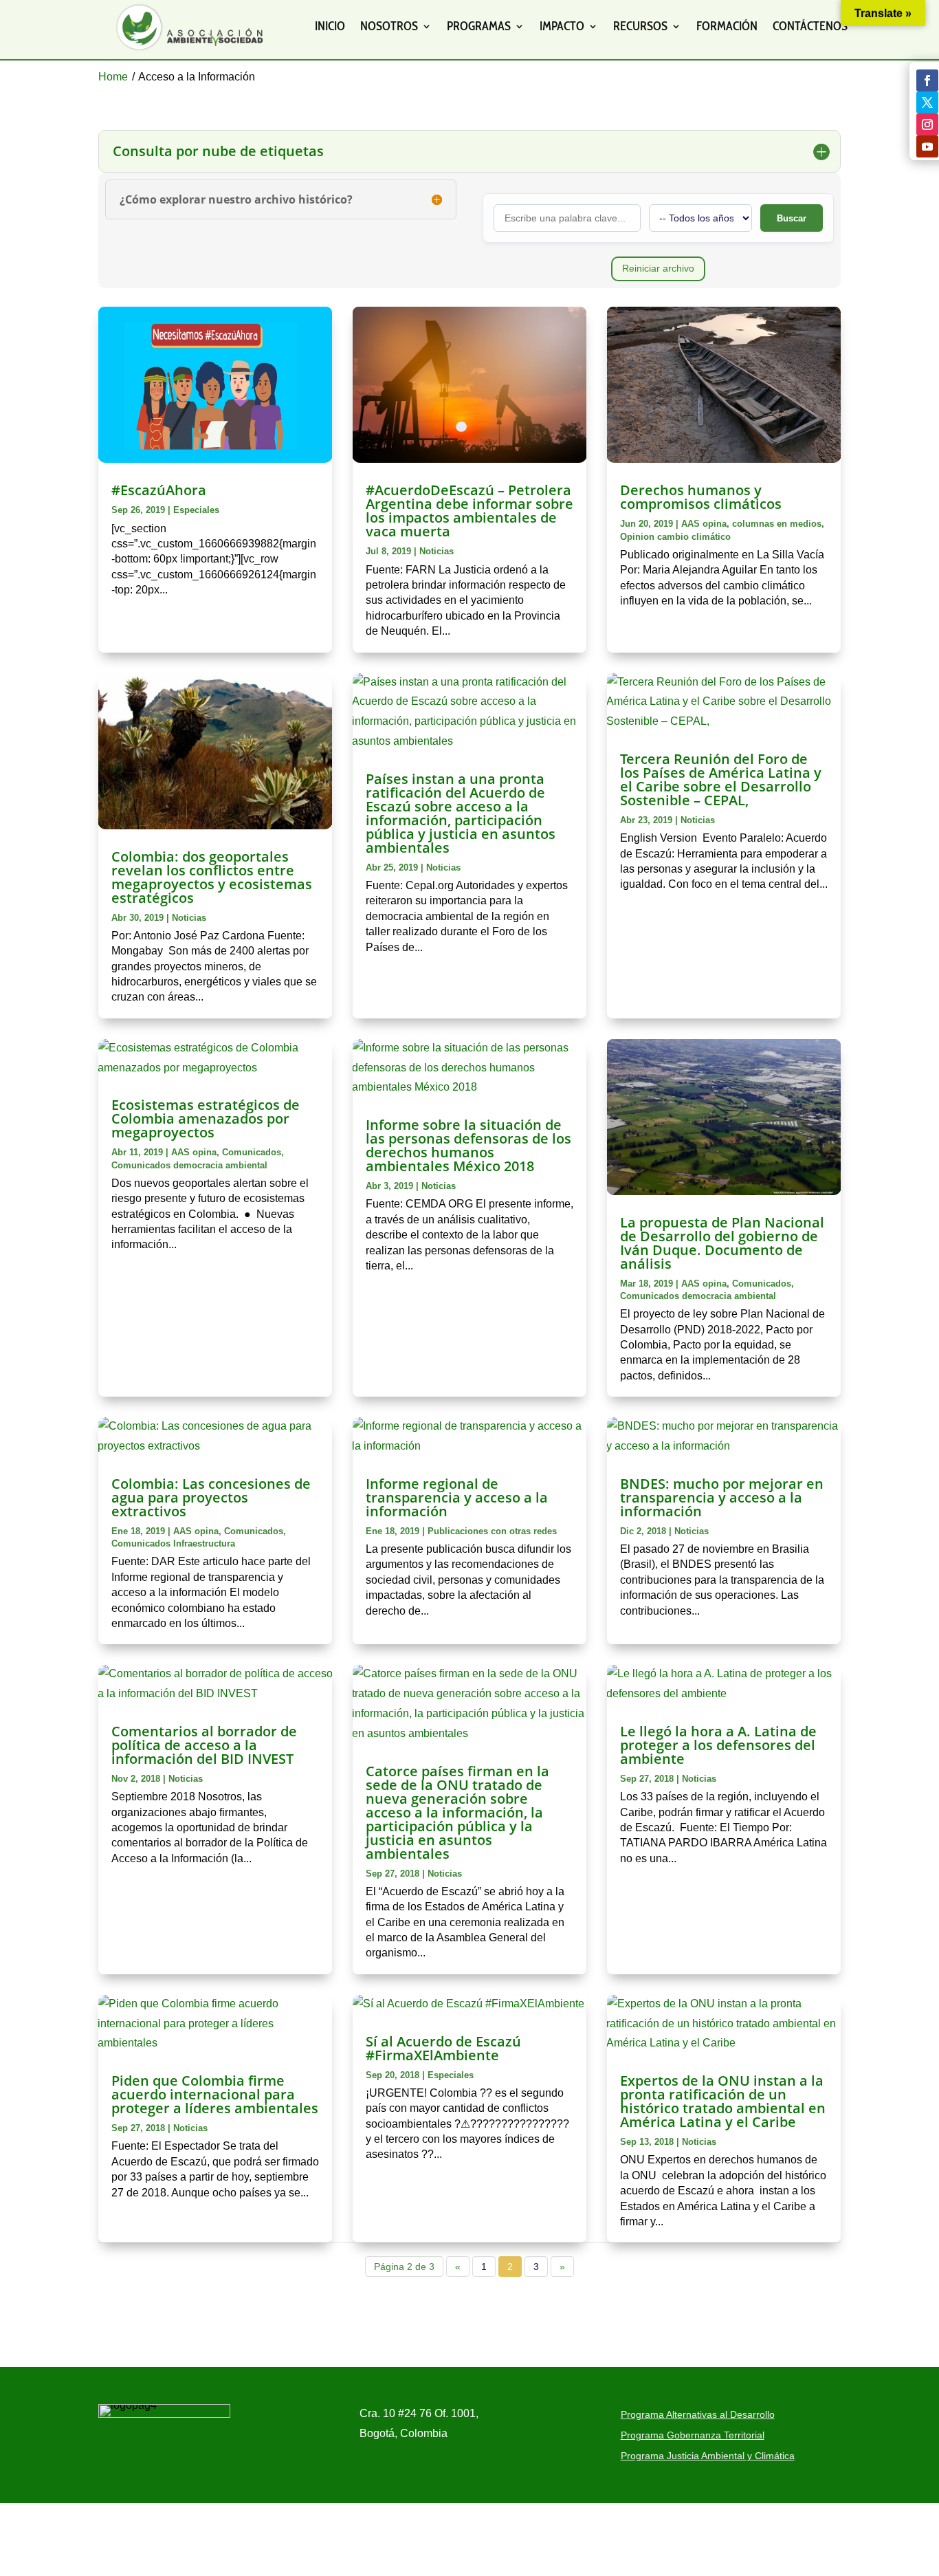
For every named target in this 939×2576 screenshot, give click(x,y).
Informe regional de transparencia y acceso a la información (457, 1497)
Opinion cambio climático (675, 537)
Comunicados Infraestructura (173, 1543)
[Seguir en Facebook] (927, 80)
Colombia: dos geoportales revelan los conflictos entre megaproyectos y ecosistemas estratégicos (212, 877)
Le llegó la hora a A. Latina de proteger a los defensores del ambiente (718, 1745)
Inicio (330, 26)
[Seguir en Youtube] (927, 146)
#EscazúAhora (159, 490)
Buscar (792, 218)
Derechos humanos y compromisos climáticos (701, 497)
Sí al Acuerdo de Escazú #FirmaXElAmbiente (443, 2048)
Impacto (562, 26)
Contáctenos (810, 26)
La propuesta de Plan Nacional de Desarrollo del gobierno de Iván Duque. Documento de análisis (722, 1243)
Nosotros (389, 26)
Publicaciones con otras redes (492, 1531)
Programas (479, 26)
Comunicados (252, 1152)
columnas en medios (777, 524)
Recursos (640, 26)
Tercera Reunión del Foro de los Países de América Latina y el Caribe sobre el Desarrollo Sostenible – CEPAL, (721, 779)
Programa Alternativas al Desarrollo (698, 2415)
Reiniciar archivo (658, 268)
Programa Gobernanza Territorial (693, 2435)
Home (113, 77)
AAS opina (704, 524)
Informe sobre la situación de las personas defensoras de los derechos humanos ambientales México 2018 (468, 1145)
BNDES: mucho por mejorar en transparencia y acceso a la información (722, 1497)
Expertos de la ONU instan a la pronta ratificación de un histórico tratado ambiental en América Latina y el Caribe (723, 2101)
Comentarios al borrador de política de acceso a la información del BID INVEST (204, 1745)
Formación (727, 26)
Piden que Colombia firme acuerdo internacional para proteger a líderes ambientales (215, 2094)
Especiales (196, 510)
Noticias (437, 551)
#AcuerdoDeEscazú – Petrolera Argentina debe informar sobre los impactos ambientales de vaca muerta (469, 511)
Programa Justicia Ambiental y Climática (708, 2456)
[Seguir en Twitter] (927, 102)
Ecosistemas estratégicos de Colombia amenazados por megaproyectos (206, 1118)
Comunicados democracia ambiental (189, 1165)
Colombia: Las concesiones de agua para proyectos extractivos (211, 1497)
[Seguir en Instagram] (927, 124)
